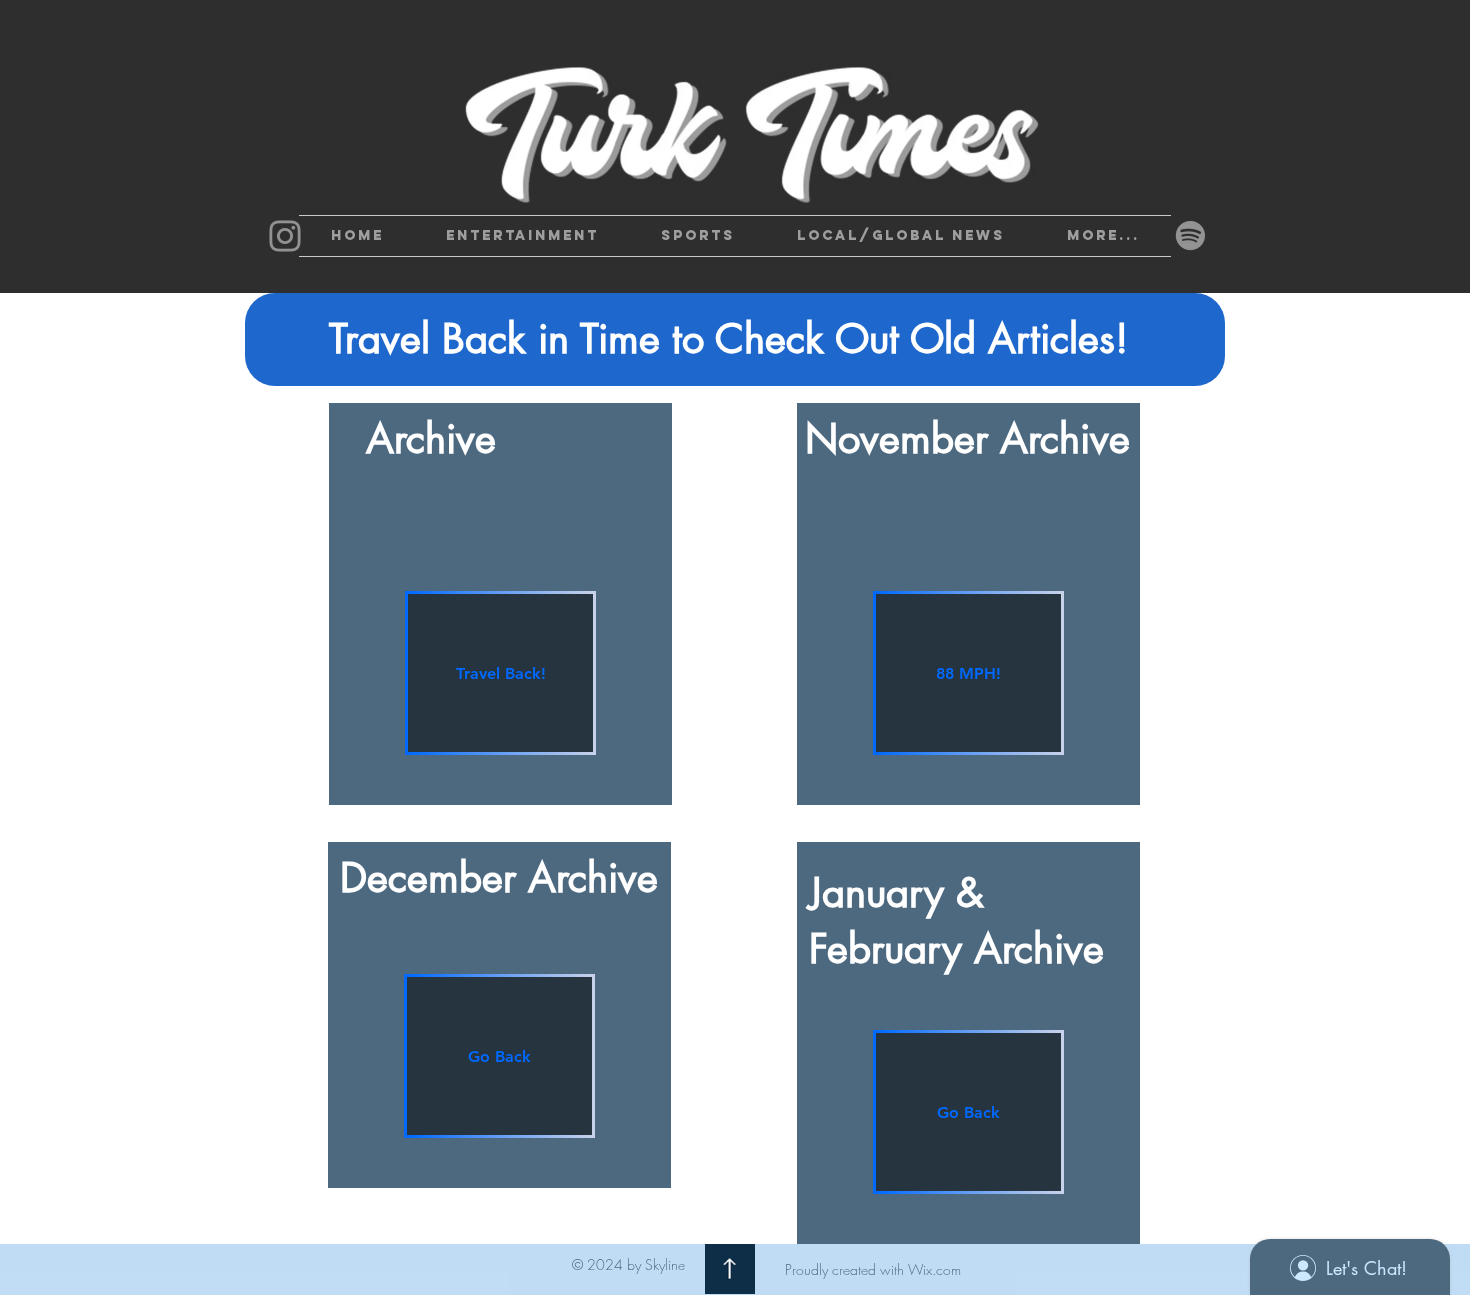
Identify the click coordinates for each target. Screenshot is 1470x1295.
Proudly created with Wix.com (873, 1269)
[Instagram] (285, 236)
